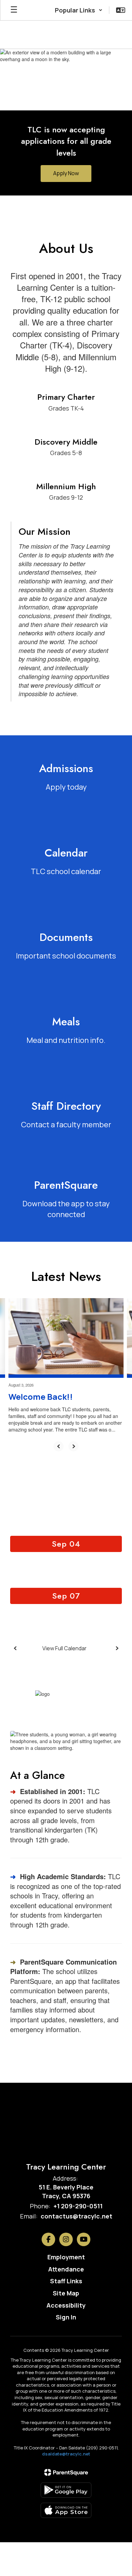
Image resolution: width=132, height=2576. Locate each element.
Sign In (66, 2317)
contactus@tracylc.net (76, 2216)
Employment (66, 2257)
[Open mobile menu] (14, 10)
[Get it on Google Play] (66, 2490)
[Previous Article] (59, 1446)
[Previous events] (15, 1648)
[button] (79, 10)
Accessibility (66, 2305)
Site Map (66, 2293)
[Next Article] (73, 1446)
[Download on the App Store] (66, 2510)
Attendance (66, 2269)
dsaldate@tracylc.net (66, 2454)
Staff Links (66, 2281)
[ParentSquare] (66, 2472)
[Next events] (117, 1648)
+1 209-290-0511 (78, 2206)
